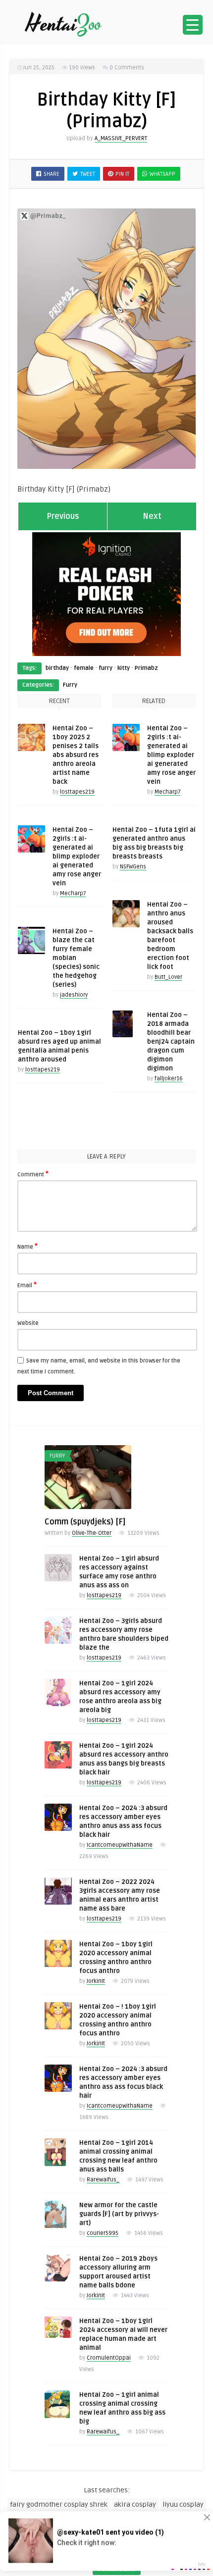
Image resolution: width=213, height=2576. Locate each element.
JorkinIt (96, 1981)
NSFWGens (133, 867)
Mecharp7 (73, 893)
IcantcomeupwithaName (120, 1845)
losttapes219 (77, 792)
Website (28, 1323)
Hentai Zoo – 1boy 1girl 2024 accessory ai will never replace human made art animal (123, 2334)
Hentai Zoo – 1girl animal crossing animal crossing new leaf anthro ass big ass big (122, 2408)
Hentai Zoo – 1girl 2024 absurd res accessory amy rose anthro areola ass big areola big (120, 1697)
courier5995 (103, 2233)
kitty (124, 668)
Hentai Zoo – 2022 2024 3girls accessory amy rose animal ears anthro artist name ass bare (120, 1895)
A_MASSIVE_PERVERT (121, 138)
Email (27, 1285)
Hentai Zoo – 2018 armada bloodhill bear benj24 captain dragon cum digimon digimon (171, 1042)
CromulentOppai (109, 2358)
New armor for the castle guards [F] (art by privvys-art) (119, 2214)
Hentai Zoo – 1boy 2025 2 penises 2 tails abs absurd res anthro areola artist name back (76, 755)
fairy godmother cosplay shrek (59, 2504)
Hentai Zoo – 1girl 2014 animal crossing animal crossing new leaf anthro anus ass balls (118, 2156)
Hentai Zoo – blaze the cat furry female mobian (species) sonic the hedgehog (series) (76, 958)
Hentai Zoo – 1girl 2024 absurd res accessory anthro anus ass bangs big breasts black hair (124, 1759)
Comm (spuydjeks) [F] (85, 1522)
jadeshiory (74, 995)
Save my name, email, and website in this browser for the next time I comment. (99, 1366)
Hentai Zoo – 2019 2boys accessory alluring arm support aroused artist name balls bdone (118, 2272)
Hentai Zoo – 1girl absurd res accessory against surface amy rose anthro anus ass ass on (119, 1572)
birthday (57, 668)
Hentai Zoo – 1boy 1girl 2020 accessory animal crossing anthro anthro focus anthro (116, 1958)
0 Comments (127, 68)
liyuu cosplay (183, 2504)
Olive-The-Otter (92, 1533)
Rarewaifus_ (103, 2180)
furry (106, 668)
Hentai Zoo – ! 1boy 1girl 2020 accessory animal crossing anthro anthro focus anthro (118, 2020)
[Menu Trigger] (193, 25)
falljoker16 (169, 1079)
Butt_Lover (168, 977)
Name (27, 1246)
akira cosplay (135, 2504)
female (84, 668)
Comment (33, 1174)
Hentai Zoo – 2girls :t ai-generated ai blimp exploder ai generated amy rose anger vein (77, 857)
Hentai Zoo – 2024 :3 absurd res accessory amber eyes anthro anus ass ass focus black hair (123, 1821)
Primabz (146, 668)
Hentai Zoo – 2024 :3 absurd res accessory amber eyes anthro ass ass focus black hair (123, 2082)
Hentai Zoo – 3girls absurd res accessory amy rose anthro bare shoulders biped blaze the (124, 1634)
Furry (70, 685)
